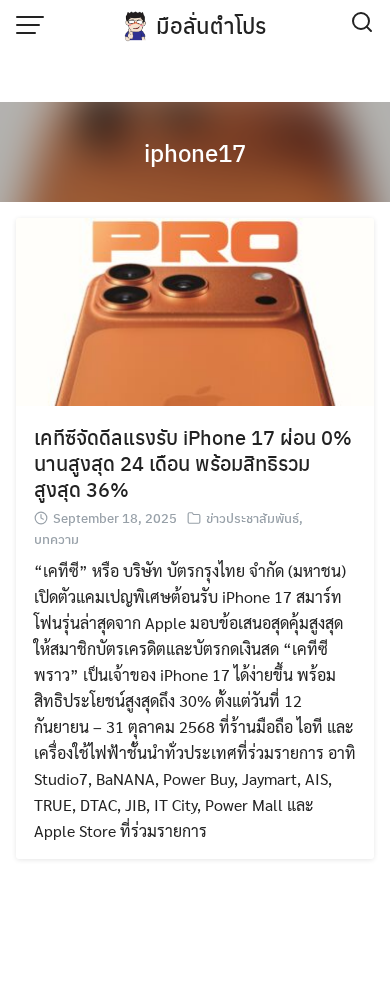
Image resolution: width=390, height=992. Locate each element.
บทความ (56, 538)
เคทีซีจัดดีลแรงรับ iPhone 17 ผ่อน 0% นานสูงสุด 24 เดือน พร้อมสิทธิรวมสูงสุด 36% (193, 462)
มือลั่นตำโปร (211, 25)
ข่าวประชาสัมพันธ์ (252, 517)
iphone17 (195, 152)
